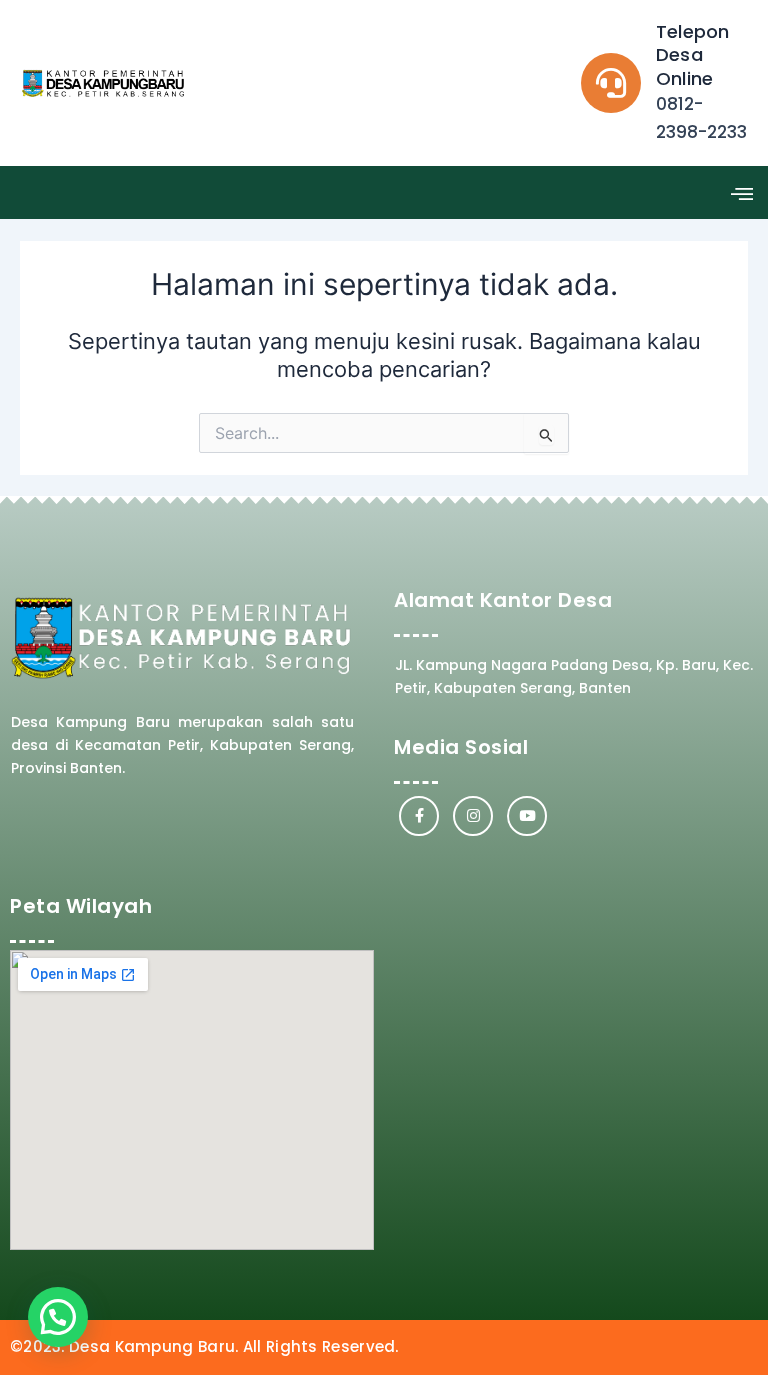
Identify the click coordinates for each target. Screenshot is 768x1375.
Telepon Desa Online (692, 55)
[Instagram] (473, 816)
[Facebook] (419, 816)
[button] (741, 192)
